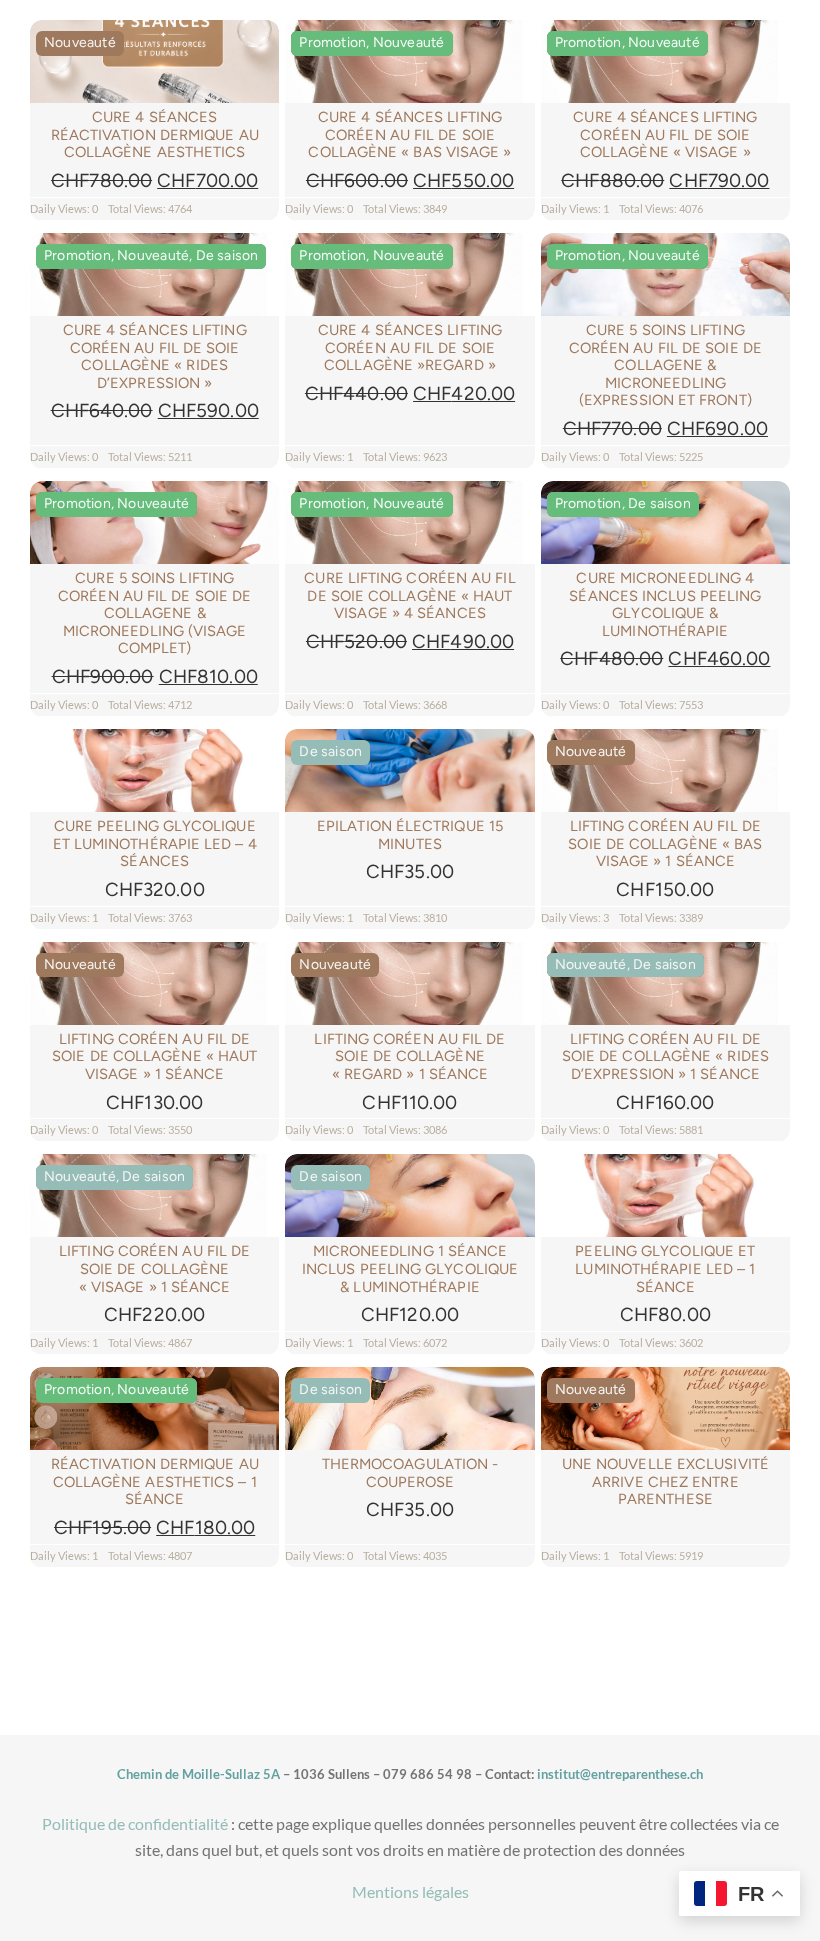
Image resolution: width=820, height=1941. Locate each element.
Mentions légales (410, 1891)
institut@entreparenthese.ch (620, 1774)
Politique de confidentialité (135, 1823)
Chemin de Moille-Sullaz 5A (198, 1774)
